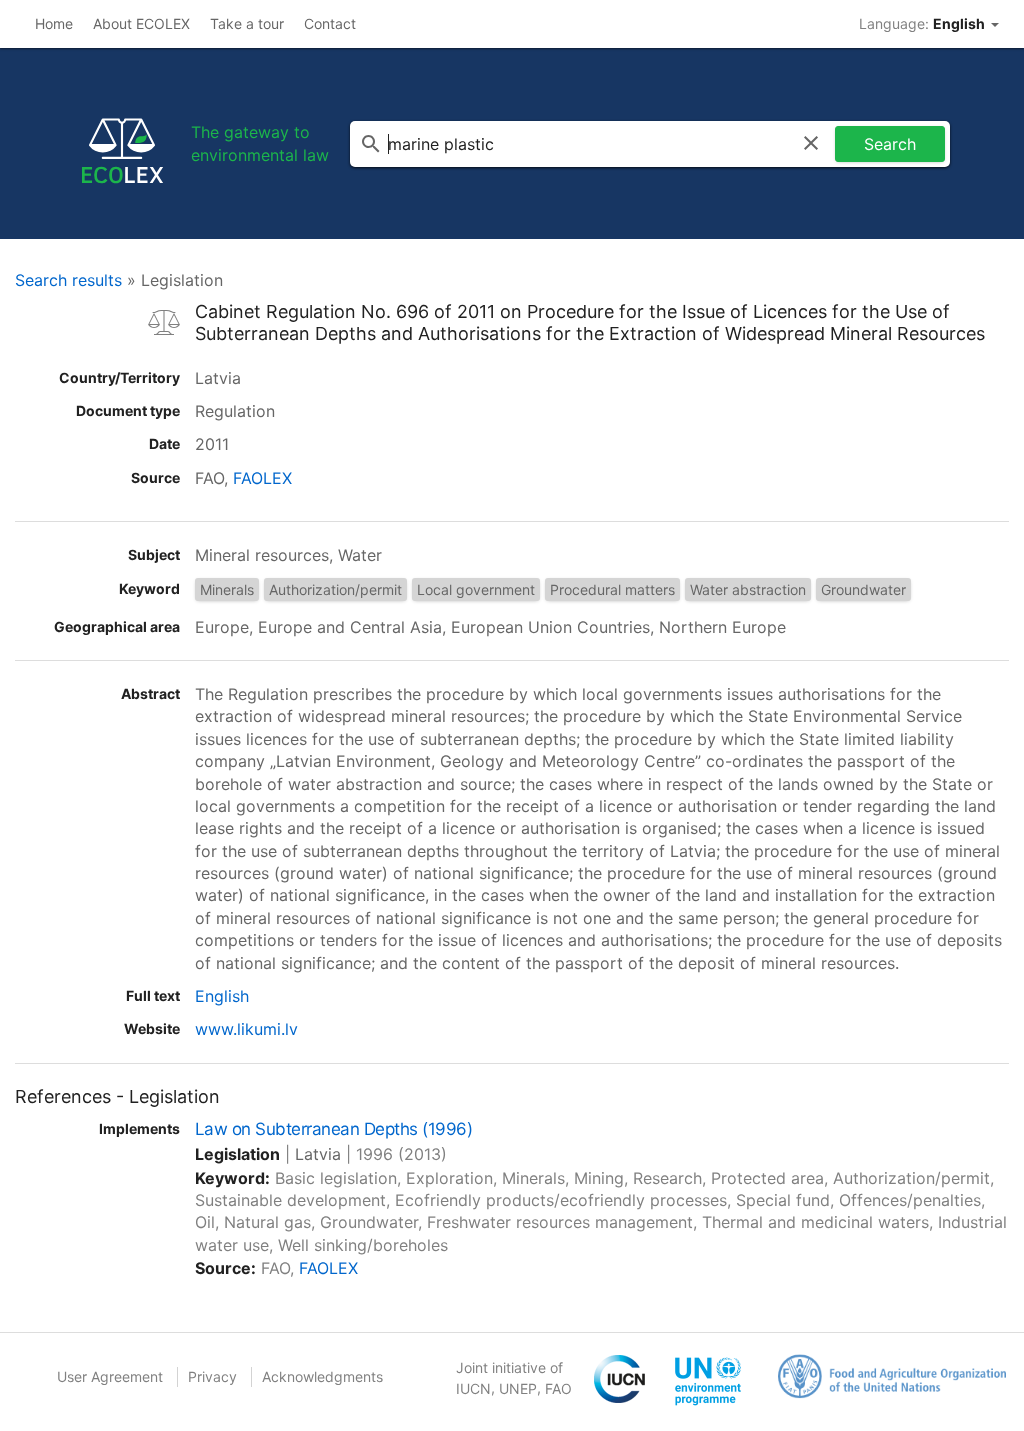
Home (54, 23)
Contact (330, 23)
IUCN (473, 1388)
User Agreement (110, 1376)
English (222, 996)
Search (890, 144)
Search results (68, 280)
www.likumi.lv (246, 1029)
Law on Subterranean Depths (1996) (333, 1129)
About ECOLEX (141, 23)
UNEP (518, 1388)
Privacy (212, 1376)
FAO (558, 1388)
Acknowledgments (322, 1376)
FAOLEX (262, 478)
